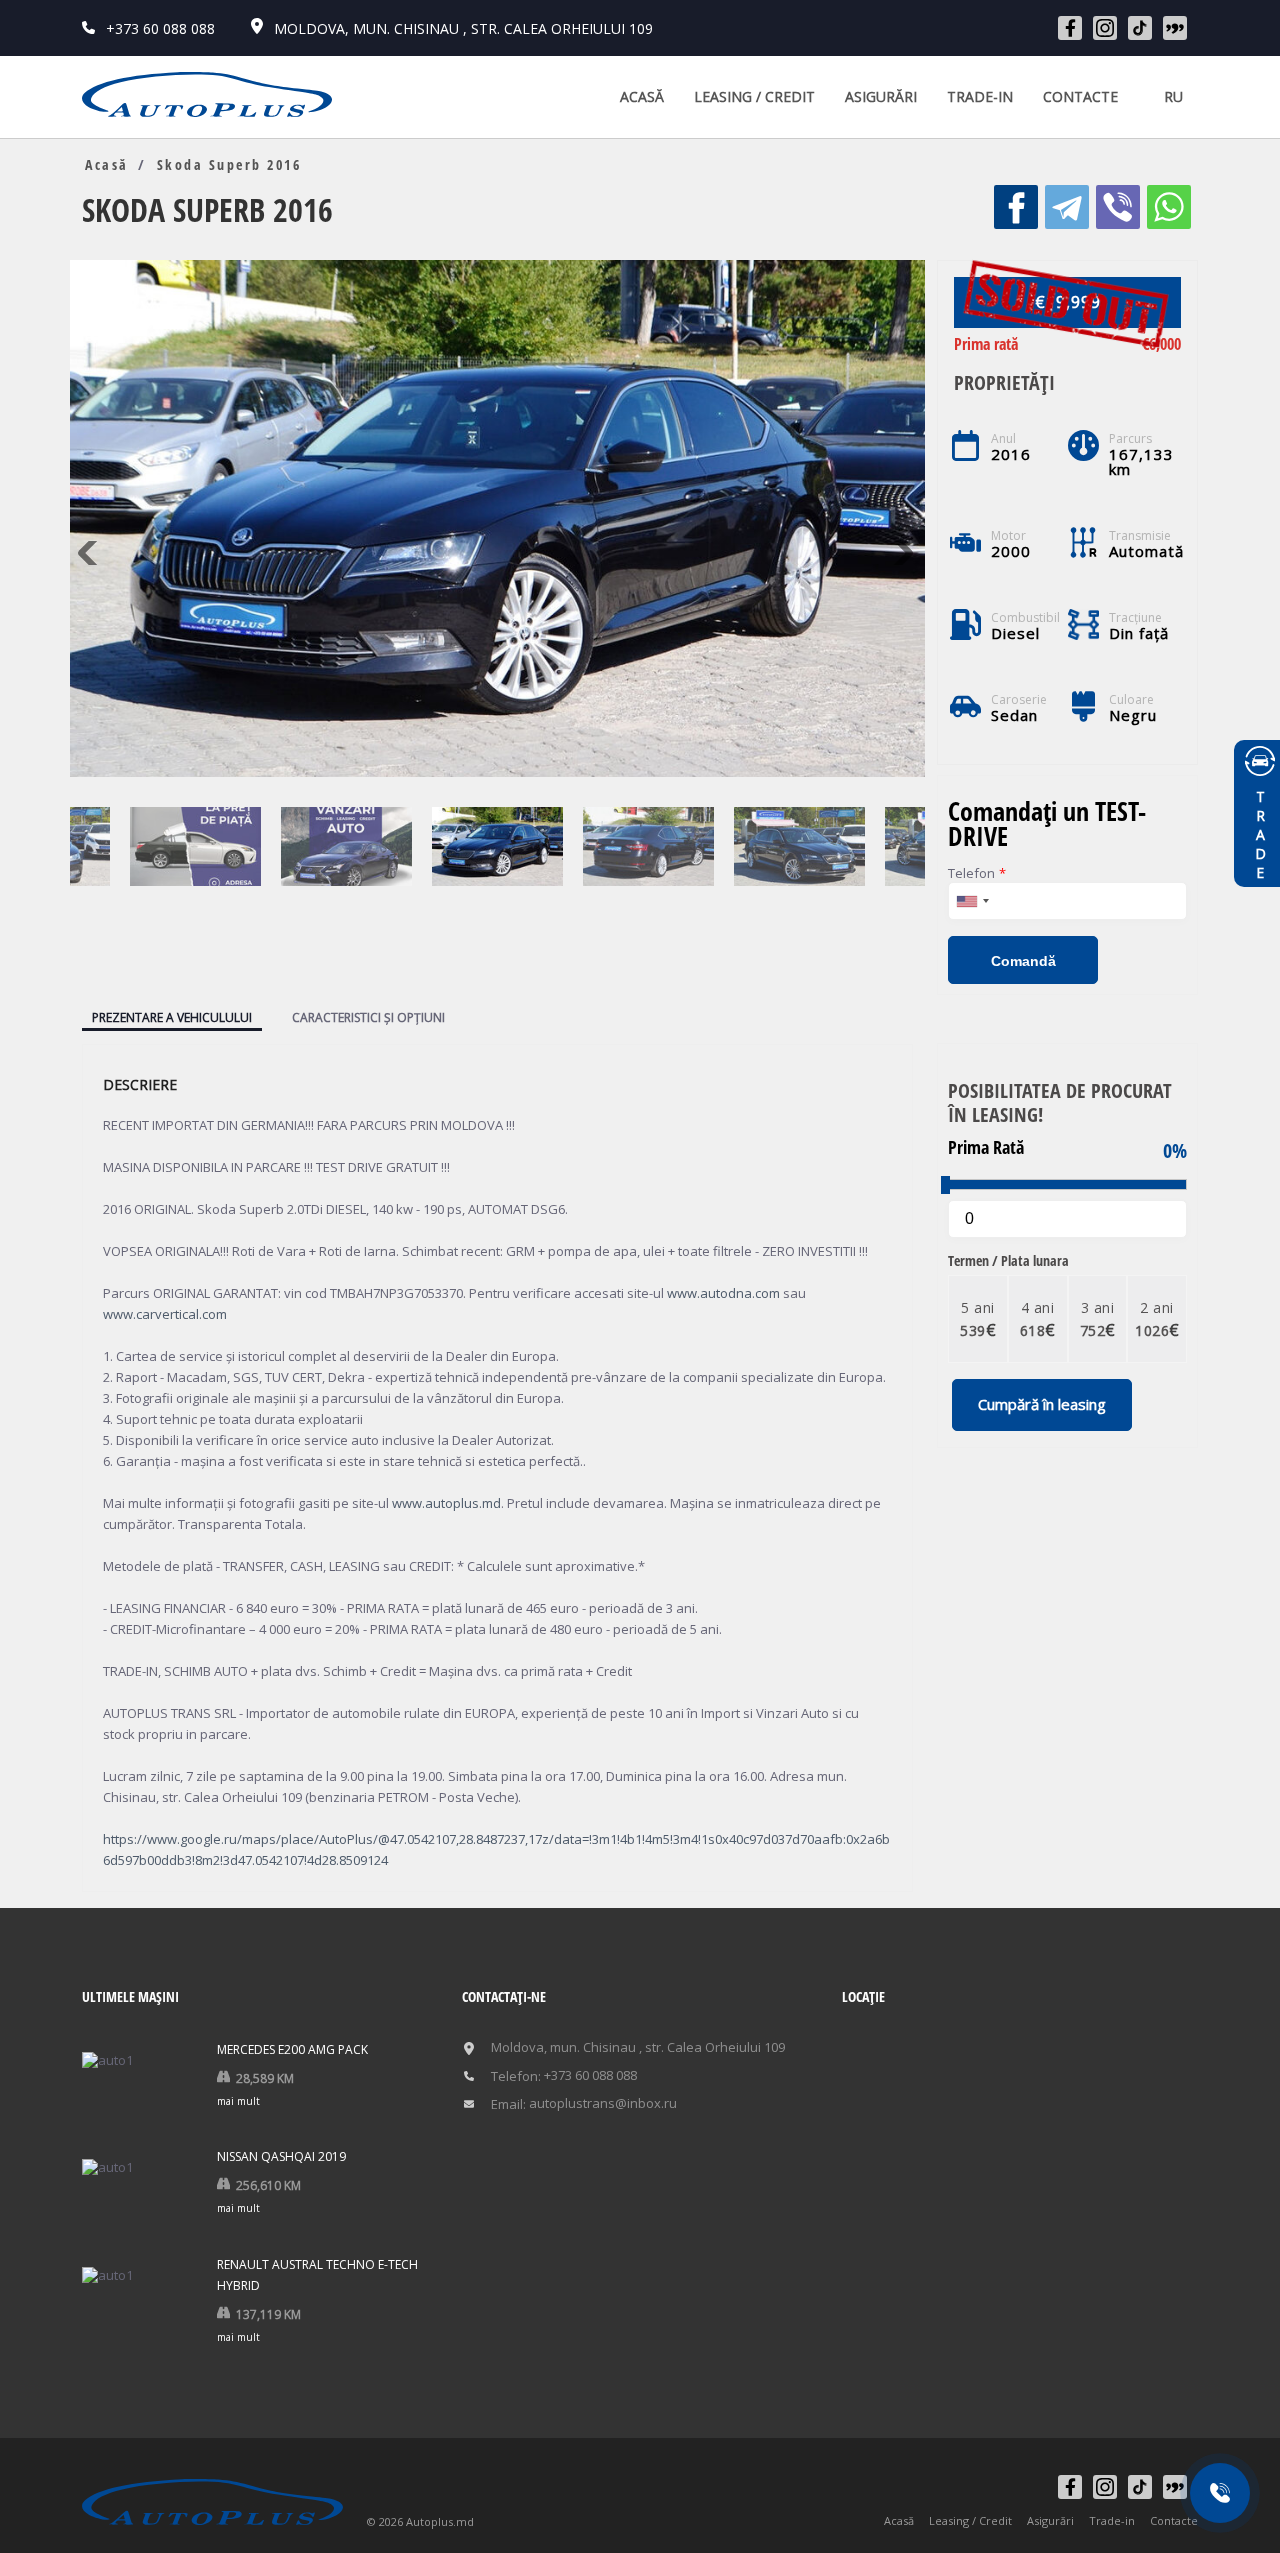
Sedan (1015, 715)
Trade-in (980, 96)
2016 (1011, 454)
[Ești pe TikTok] (1140, 28)
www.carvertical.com (165, 1314)
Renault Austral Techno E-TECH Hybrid (317, 2275)
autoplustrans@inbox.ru (603, 2103)
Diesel (1016, 633)
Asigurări (881, 96)
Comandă (1023, 961)
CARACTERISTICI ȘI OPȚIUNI (368, 1017)
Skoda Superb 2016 (229, 164)
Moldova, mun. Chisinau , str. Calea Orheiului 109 (461, 28)
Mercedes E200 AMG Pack (292, 2049)
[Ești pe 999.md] (1175, 28)
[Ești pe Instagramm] (1105, 28)
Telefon (977, 873)
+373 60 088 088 (158, 28)
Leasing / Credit (754, 96)
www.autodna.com (723, 1293)
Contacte (1080, 96)
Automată (1147, 551)
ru (1173, 96)
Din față (1139, 633)
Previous (92, 553)
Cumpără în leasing (1042, 1404)
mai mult (238, 2101)
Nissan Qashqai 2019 (281, 2156)
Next (903, 553)
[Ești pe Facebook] (1070, 28)
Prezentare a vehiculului (172, 1017)
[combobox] (972, 901)
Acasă (642, 96)
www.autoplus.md (446, 1503)
